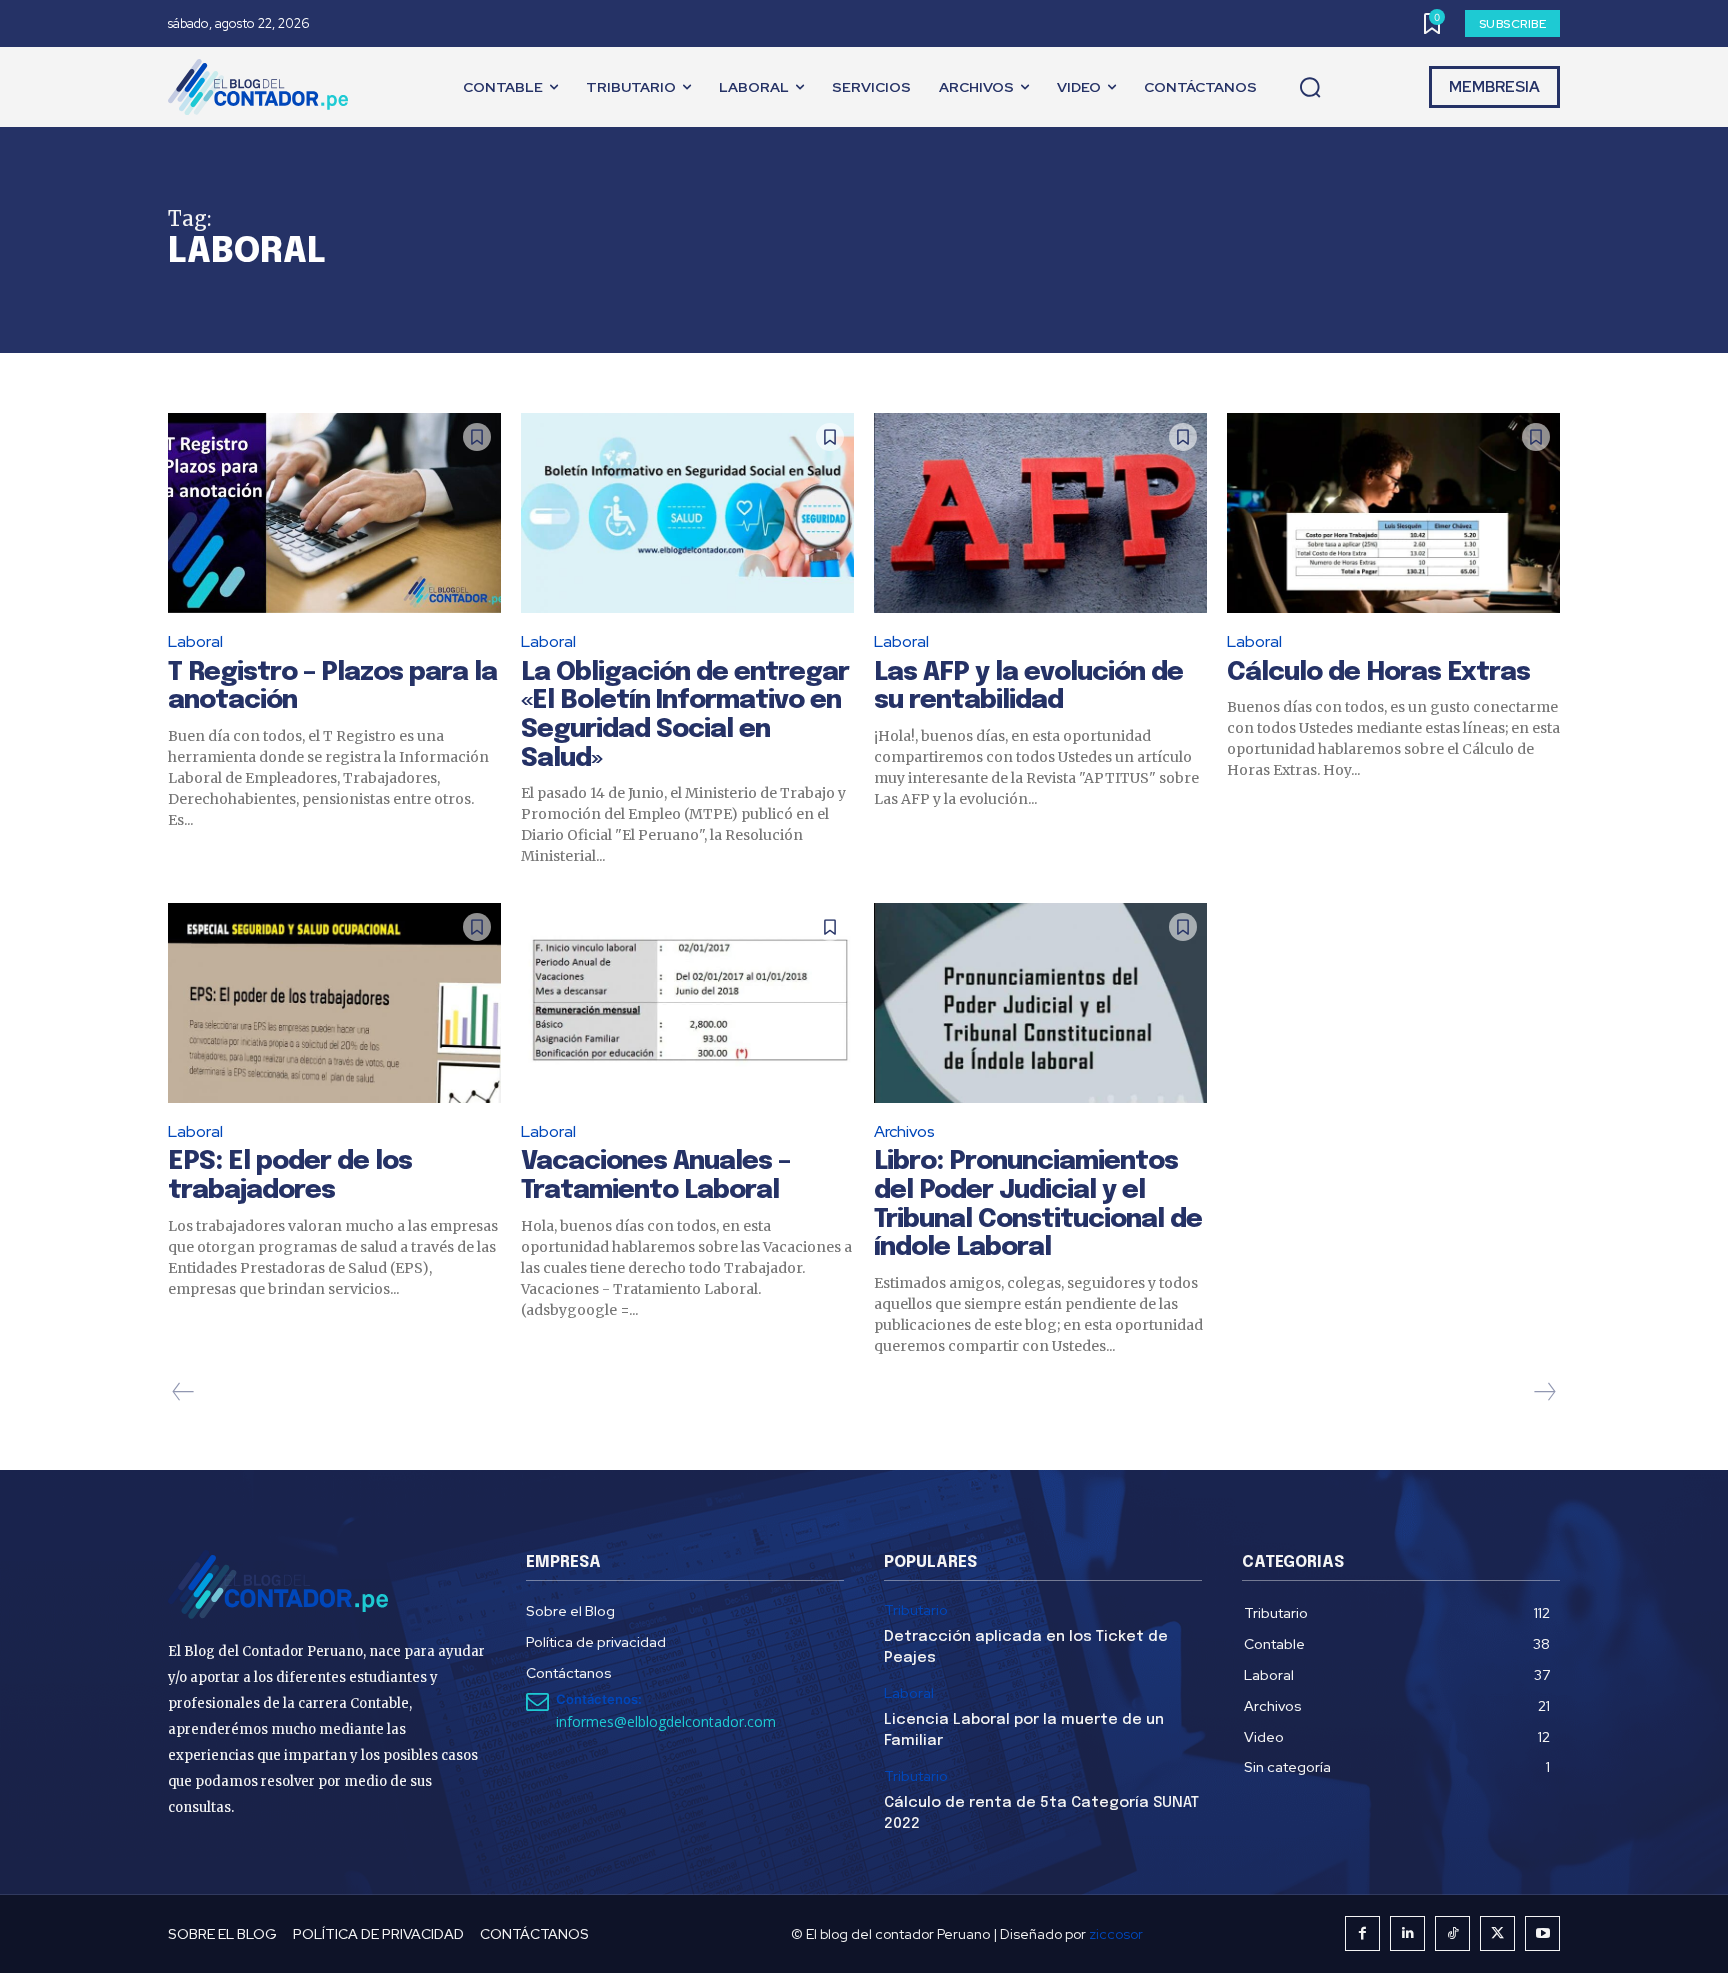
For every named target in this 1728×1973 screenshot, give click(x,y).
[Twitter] (1497, 1933)
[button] (1310, 88)
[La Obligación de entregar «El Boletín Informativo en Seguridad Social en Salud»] (687, 513)
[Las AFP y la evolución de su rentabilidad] (1040, 513)
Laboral (195, 641)
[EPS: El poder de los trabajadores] (334, 1003)
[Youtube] (1542, 1933)
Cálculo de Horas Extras (1378, 672)
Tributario (916, 1610)
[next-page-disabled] (1544, 1392)
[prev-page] (183, 1392)
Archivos (904, 1131)
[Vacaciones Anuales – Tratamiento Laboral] (687, 1003)
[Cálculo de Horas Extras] (1393, 513)
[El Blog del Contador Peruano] (263, 87)
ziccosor (1116, 1934)
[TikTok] (1452, 1933)
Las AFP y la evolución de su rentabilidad (1028, 687)
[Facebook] (1362, 1933)
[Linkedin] (1407, 1933)
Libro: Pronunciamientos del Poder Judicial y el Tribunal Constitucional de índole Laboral (1038, 1204)
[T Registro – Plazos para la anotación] (334, 513)
